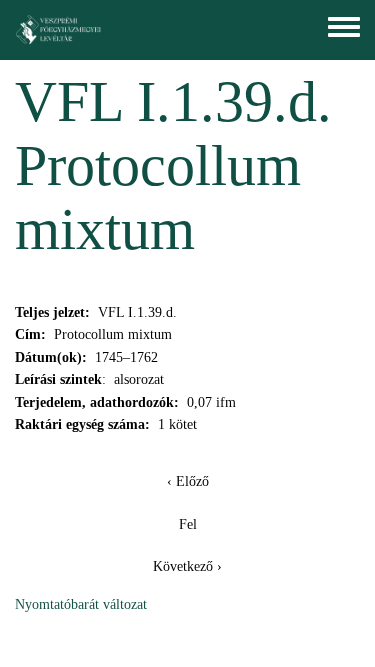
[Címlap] (59, 30)
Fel (188, 524)
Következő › (187, 566)
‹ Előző (188, 481)
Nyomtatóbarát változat (81, 604)
